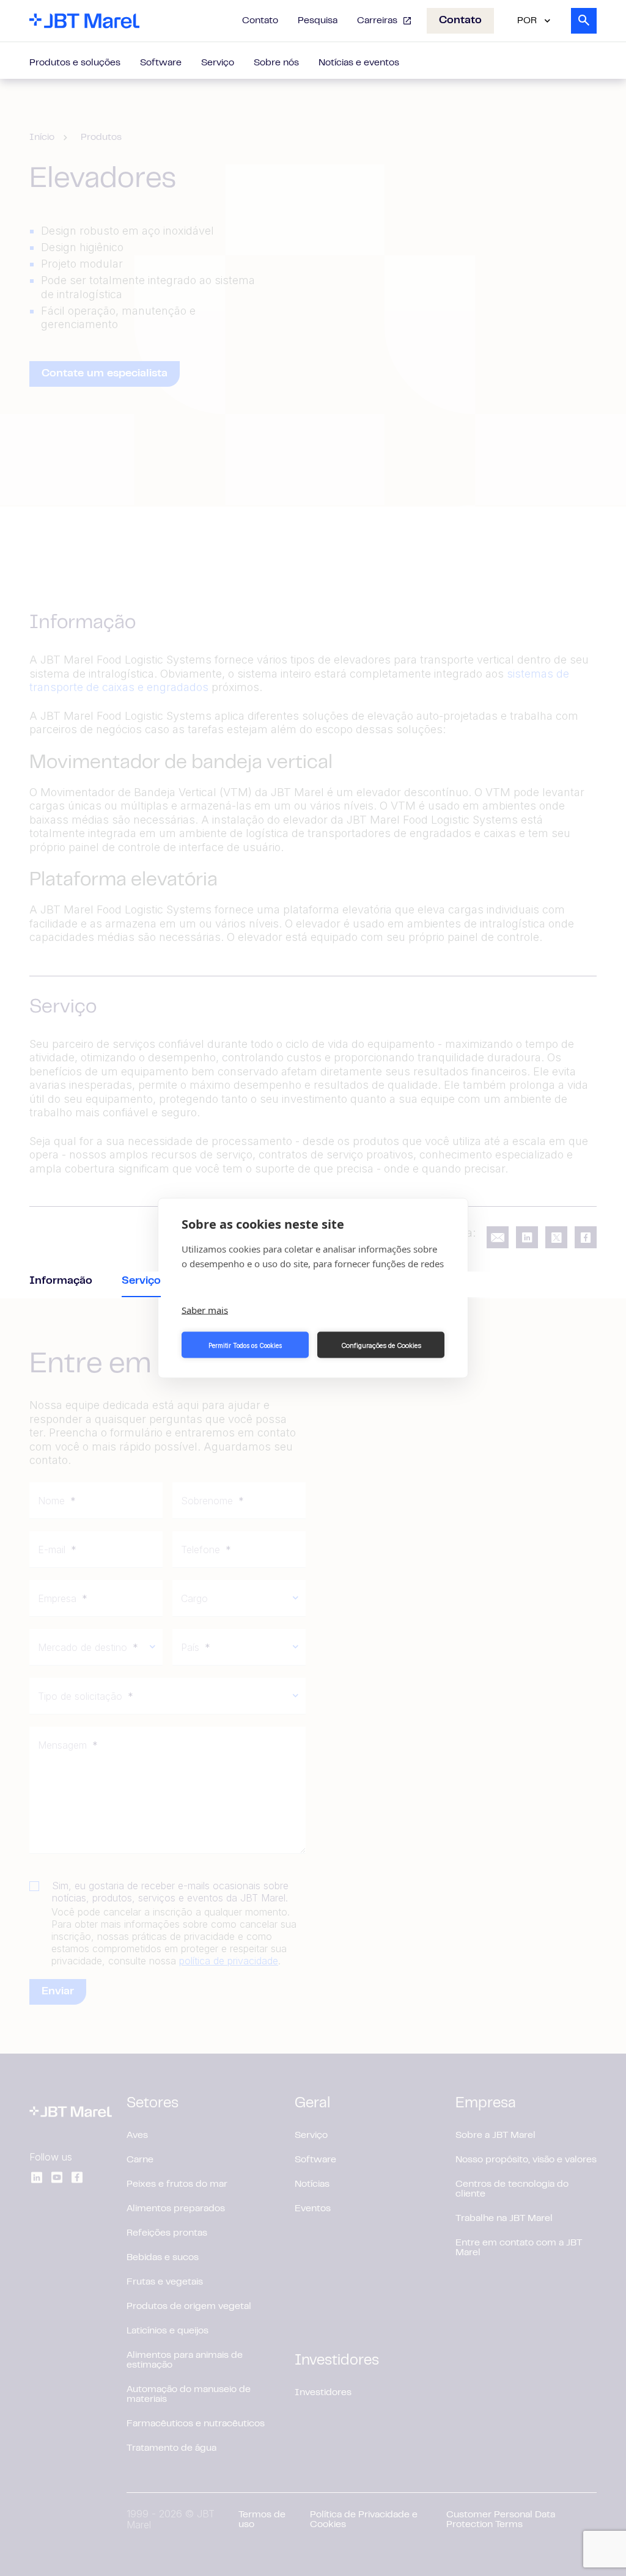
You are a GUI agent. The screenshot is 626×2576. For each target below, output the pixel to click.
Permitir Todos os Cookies (245, 1345)
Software (161, 63)
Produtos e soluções (75, 63)
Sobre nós (276, 63)
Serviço (218, 63)
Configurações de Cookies (381, 1345)
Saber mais (205, 1310)
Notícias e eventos (359, 63)
